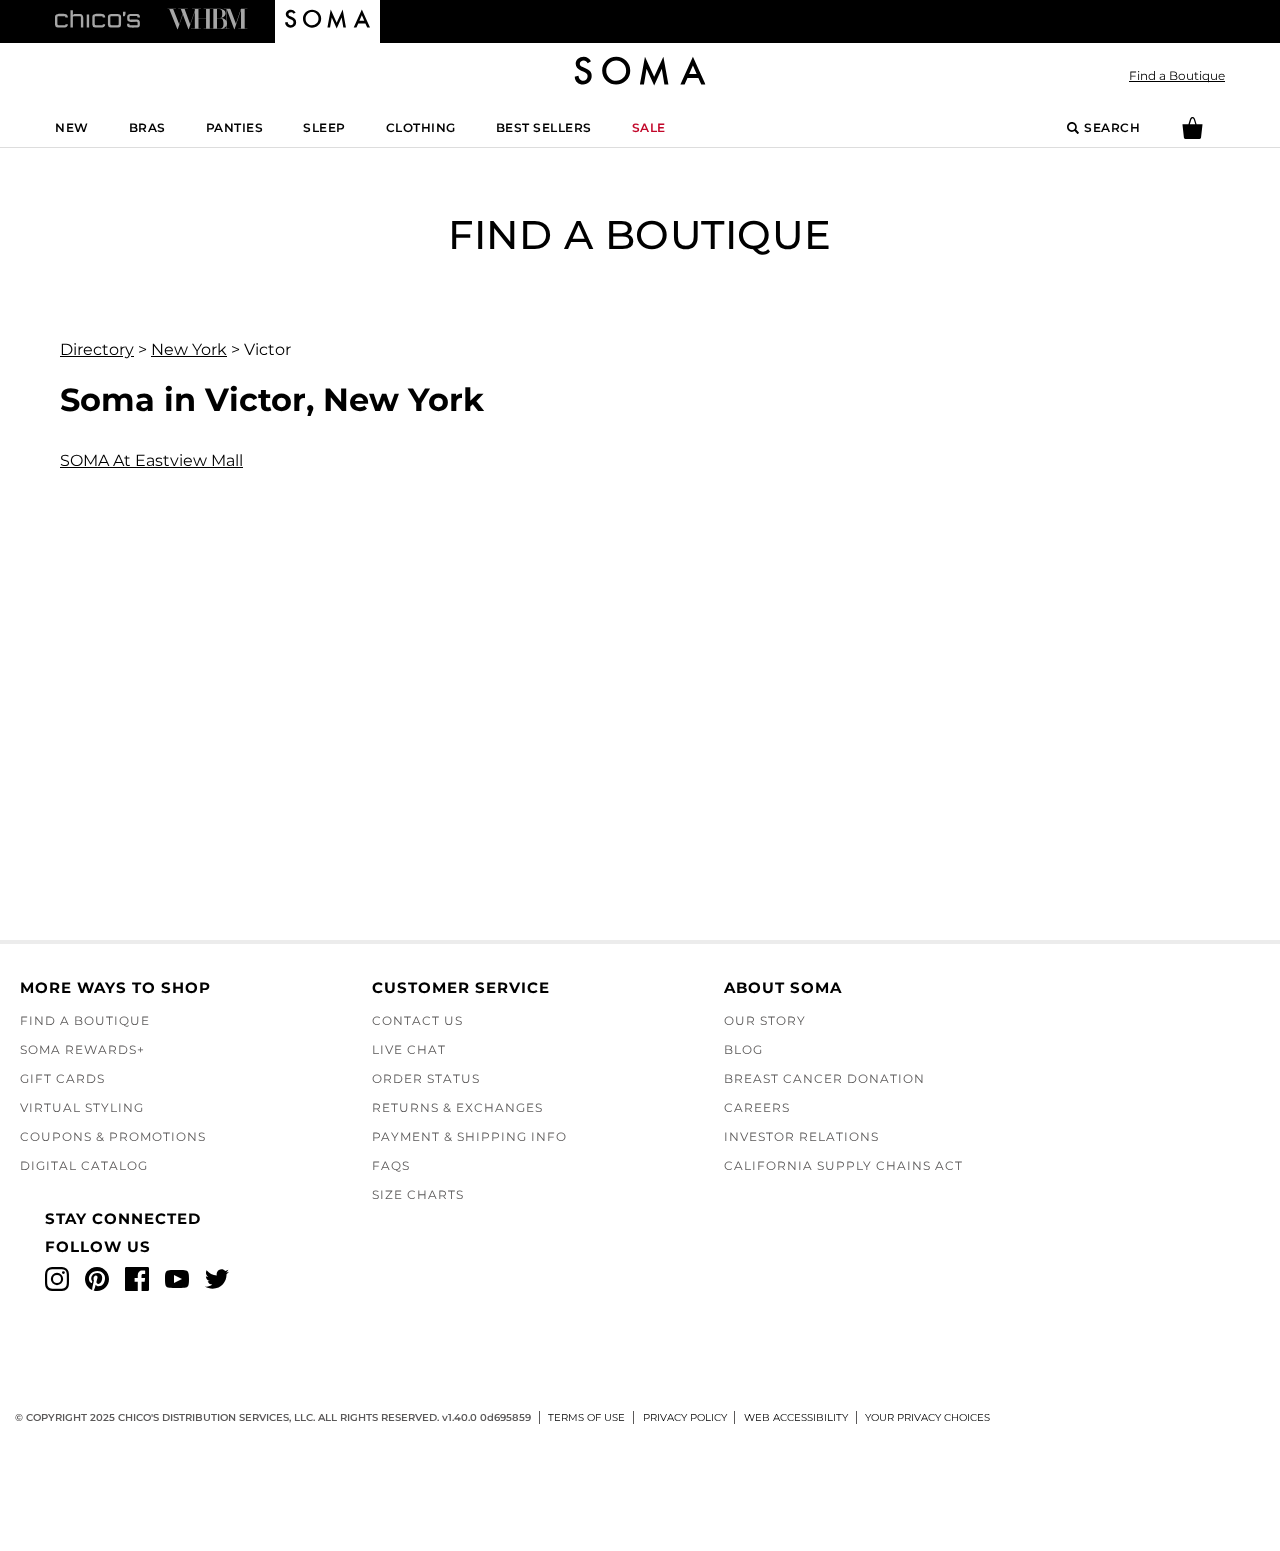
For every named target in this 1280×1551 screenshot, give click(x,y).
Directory (97, 349)
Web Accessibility (796, 1417)
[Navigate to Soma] (327, 22)
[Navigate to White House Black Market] (207, 18)
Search (1112, 127)
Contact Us (417, 1020)
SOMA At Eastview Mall (151, 460)
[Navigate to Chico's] (97, 18)
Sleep (324, 127)
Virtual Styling (82, 1107)
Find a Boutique (1177, 75)
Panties (235, 127)
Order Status (426, 1078)
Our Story (765, 1020)
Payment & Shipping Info (469, 1136)
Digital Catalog (84, 1165)
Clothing (421, 127)
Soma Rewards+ (82, 1049)
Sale (649, 127)
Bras (147, 127)
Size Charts (418, 1194)
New (72, 127)
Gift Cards (62, 1078)
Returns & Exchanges (457, 1107)
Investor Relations (801, 1136)
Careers (757, 1107)
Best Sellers (544, 127)
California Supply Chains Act (843, 1165)
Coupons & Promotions (113, 1136)
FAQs (391, 1165)
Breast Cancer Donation (824, 1078)
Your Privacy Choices (927, 1417)
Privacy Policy (685, 1417)
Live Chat (409, 1049)
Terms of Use (586, 1417)
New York (189, 349)
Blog (743, 1049)
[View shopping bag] (1192, 134)
